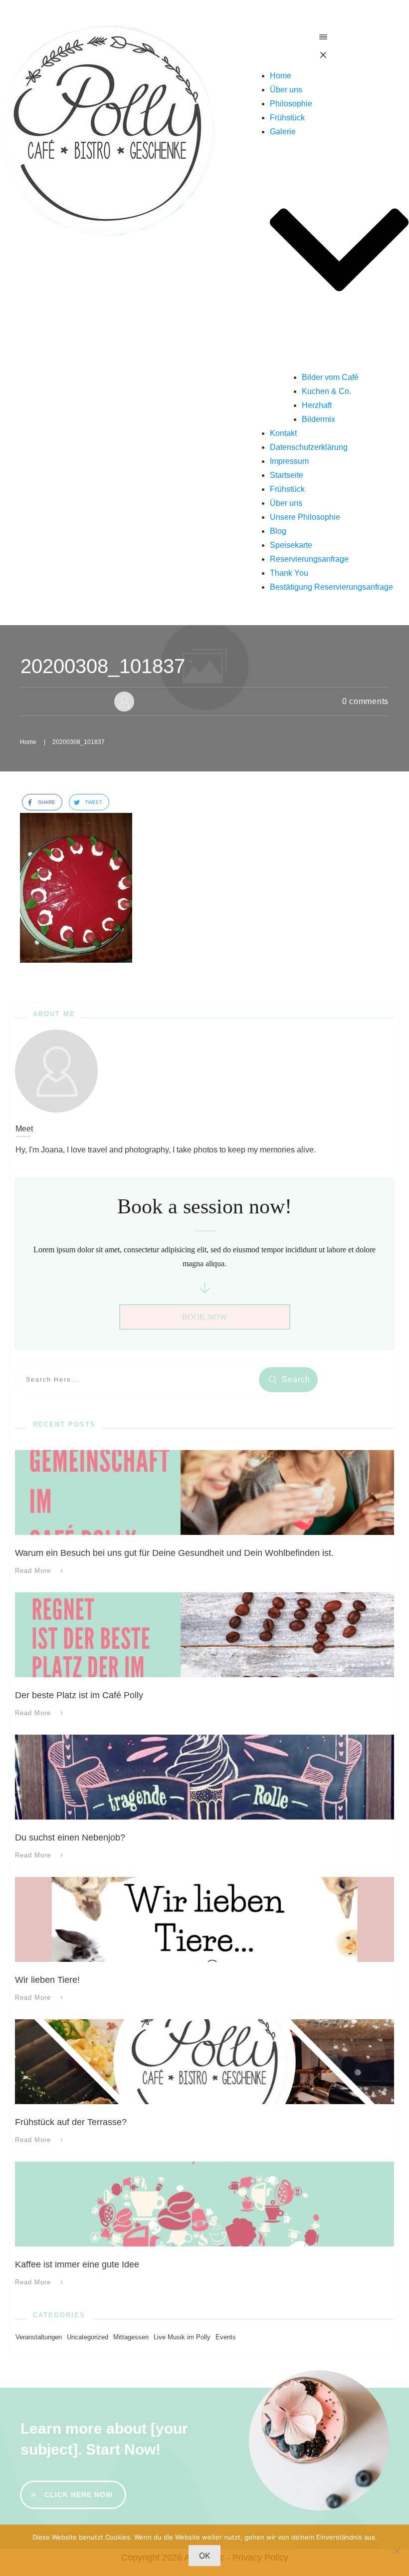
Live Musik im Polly (182, 2337)
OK (204, 2556)
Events (226, 2337)
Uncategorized (88, 2337)
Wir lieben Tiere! (47, 1980)
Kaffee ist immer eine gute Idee (77, 2264)
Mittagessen (131, 2337)
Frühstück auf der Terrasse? (71, 2122)
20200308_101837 (103, 666)
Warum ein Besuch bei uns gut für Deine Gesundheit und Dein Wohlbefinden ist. (174, 1553)
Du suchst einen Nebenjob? (70, 1838)
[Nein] (397, 2551)
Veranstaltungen (39, 2337)
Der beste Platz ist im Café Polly (79, 1695)
